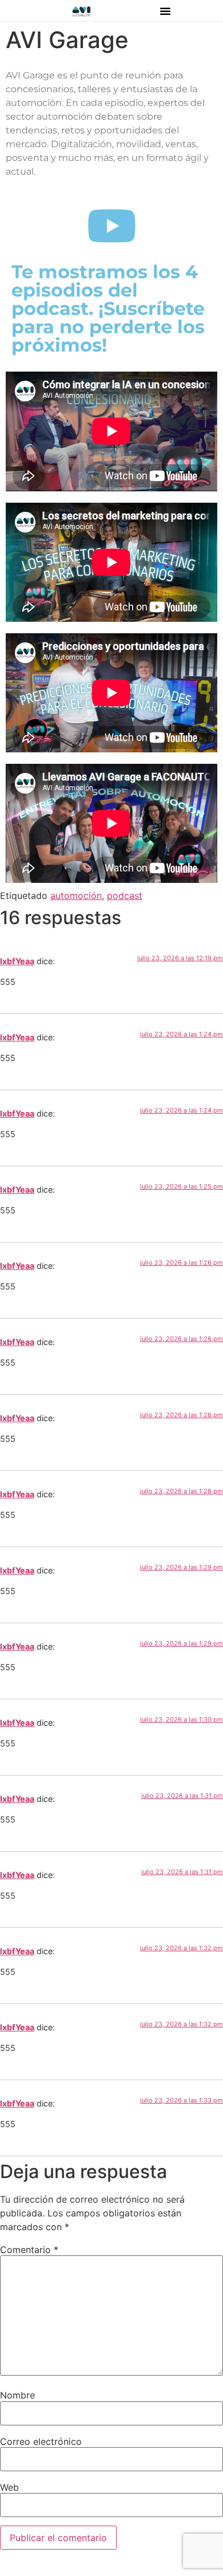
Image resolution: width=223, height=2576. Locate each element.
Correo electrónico (41, 2441)
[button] (165, 11)
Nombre (17, 2395)
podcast (125, 896)
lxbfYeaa (17, 961)
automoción (76, 896)
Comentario (29, 2250)
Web (9, 2487)
